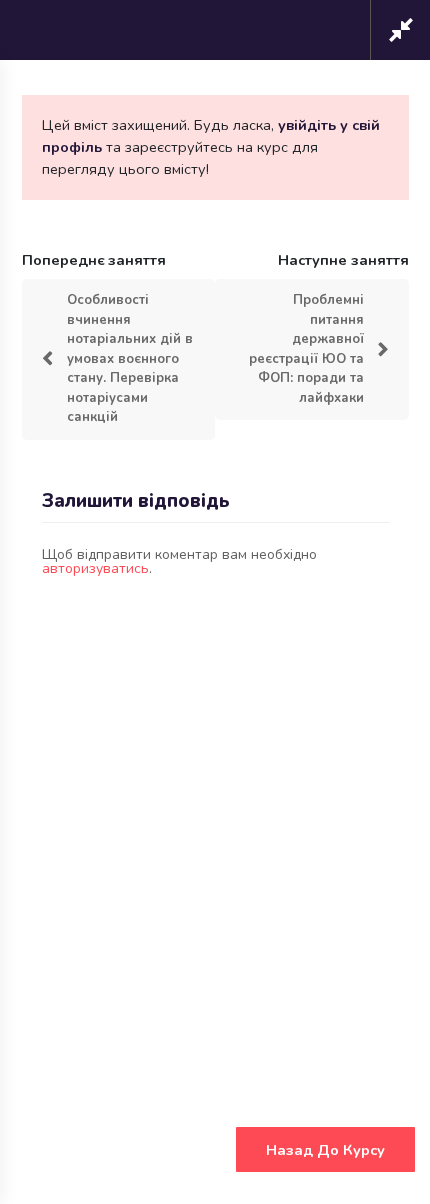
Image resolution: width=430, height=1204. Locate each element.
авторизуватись (95, 568)
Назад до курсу (325, 1150)
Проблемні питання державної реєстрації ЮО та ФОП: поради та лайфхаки (306, 349)
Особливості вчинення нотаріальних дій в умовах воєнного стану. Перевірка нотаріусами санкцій (130, 358)
